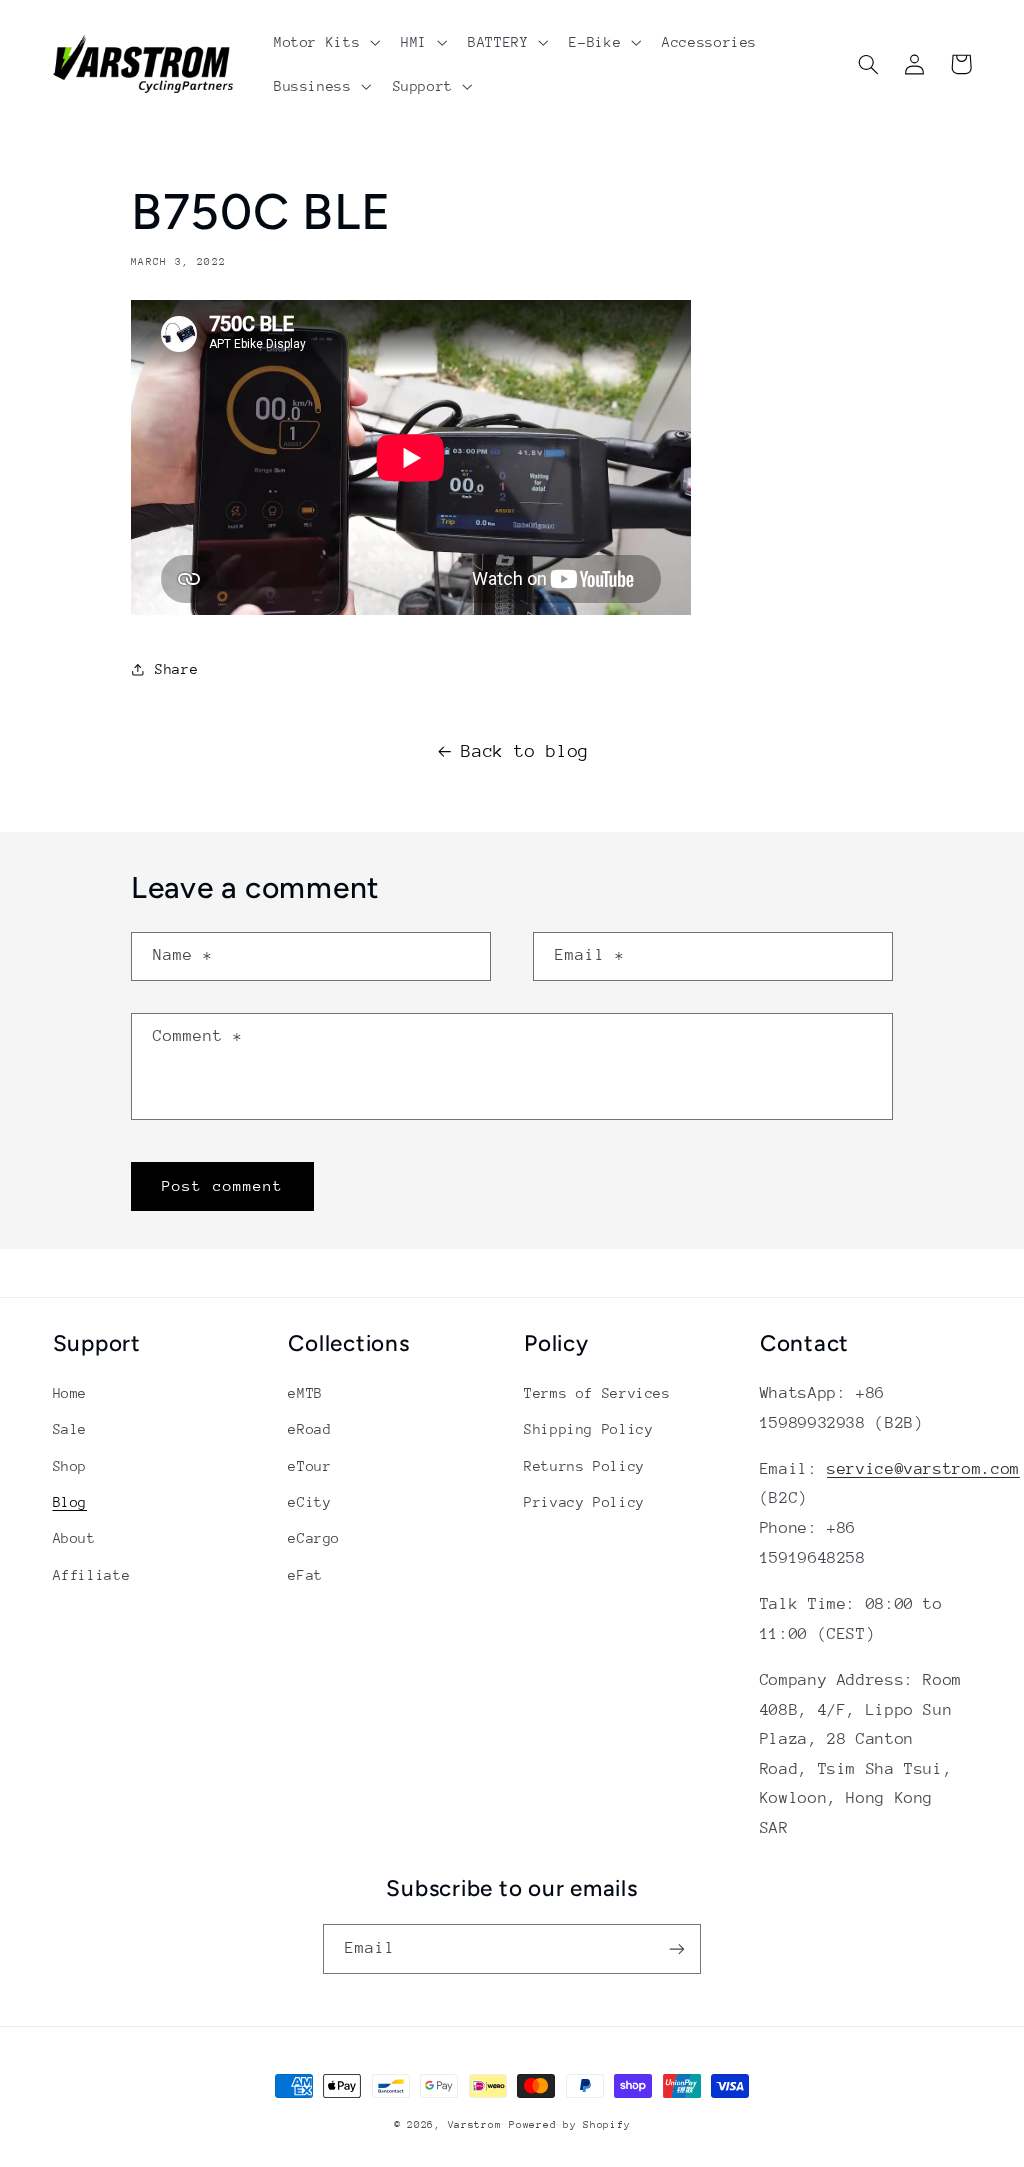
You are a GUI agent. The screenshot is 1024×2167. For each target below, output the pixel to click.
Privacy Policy (584, 1502)
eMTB (305, 1393)
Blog (70, 1502)
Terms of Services (597, 1393)
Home (70, 1393)
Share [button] (176, 669)
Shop (70, 1466)
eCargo (314, 1538)
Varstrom (475, 2125)
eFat (305, 1575)
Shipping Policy (588, 1429)
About (74, 1538)
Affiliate (92, 1575)
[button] (324, 42)
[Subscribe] (677, 1948)
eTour (309, 1466)
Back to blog (525, 751)
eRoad (309, 1429)
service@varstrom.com (923, 1469)
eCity (309, 1502)
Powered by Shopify (569, 2125)
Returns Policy (584, 1466)
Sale (70, 1429)
